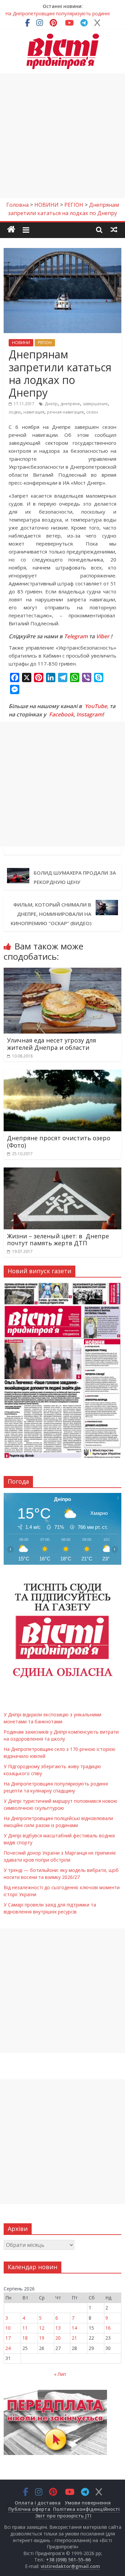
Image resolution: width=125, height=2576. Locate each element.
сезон (92, 412)
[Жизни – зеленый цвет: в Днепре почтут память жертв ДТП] (62, 1171)
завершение (95, 404)
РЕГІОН (45, 343)
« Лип (60, 2374)
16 (108, 2328)
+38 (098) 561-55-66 (68, 2560)
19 (42, 2338)
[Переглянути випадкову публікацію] (114, 229)
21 (74, 2338)
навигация (34, 412)
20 (58, 2338)
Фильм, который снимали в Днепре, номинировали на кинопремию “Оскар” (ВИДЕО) (51, 914)
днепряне (70, 404)
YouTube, (96, 706)
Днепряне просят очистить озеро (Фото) (59, 1142)
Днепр (51, 404)
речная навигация (65, 412)
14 (74, 2328)
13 (58, 2328)
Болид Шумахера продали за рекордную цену (75, 877)
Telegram (76, 636)
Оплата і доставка (38, 2503)
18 (25, 2338)
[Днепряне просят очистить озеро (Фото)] (62, 1074)
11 (25, 2328)
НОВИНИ (21, 343)
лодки (15, 412)
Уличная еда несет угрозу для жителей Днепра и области (51, 1044)
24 (8, 2348)
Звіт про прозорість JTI (63, 2516)
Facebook (61, 714)
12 (42, 2328)
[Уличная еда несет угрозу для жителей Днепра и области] (62, 972)
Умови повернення (88, 2503)
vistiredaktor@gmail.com (70, 2566)
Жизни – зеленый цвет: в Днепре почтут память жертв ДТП (58, 1240)
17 (8, 2338)
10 (8, 2328)
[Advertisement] (62, 136)
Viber (103, 636)
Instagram (89, 714)
